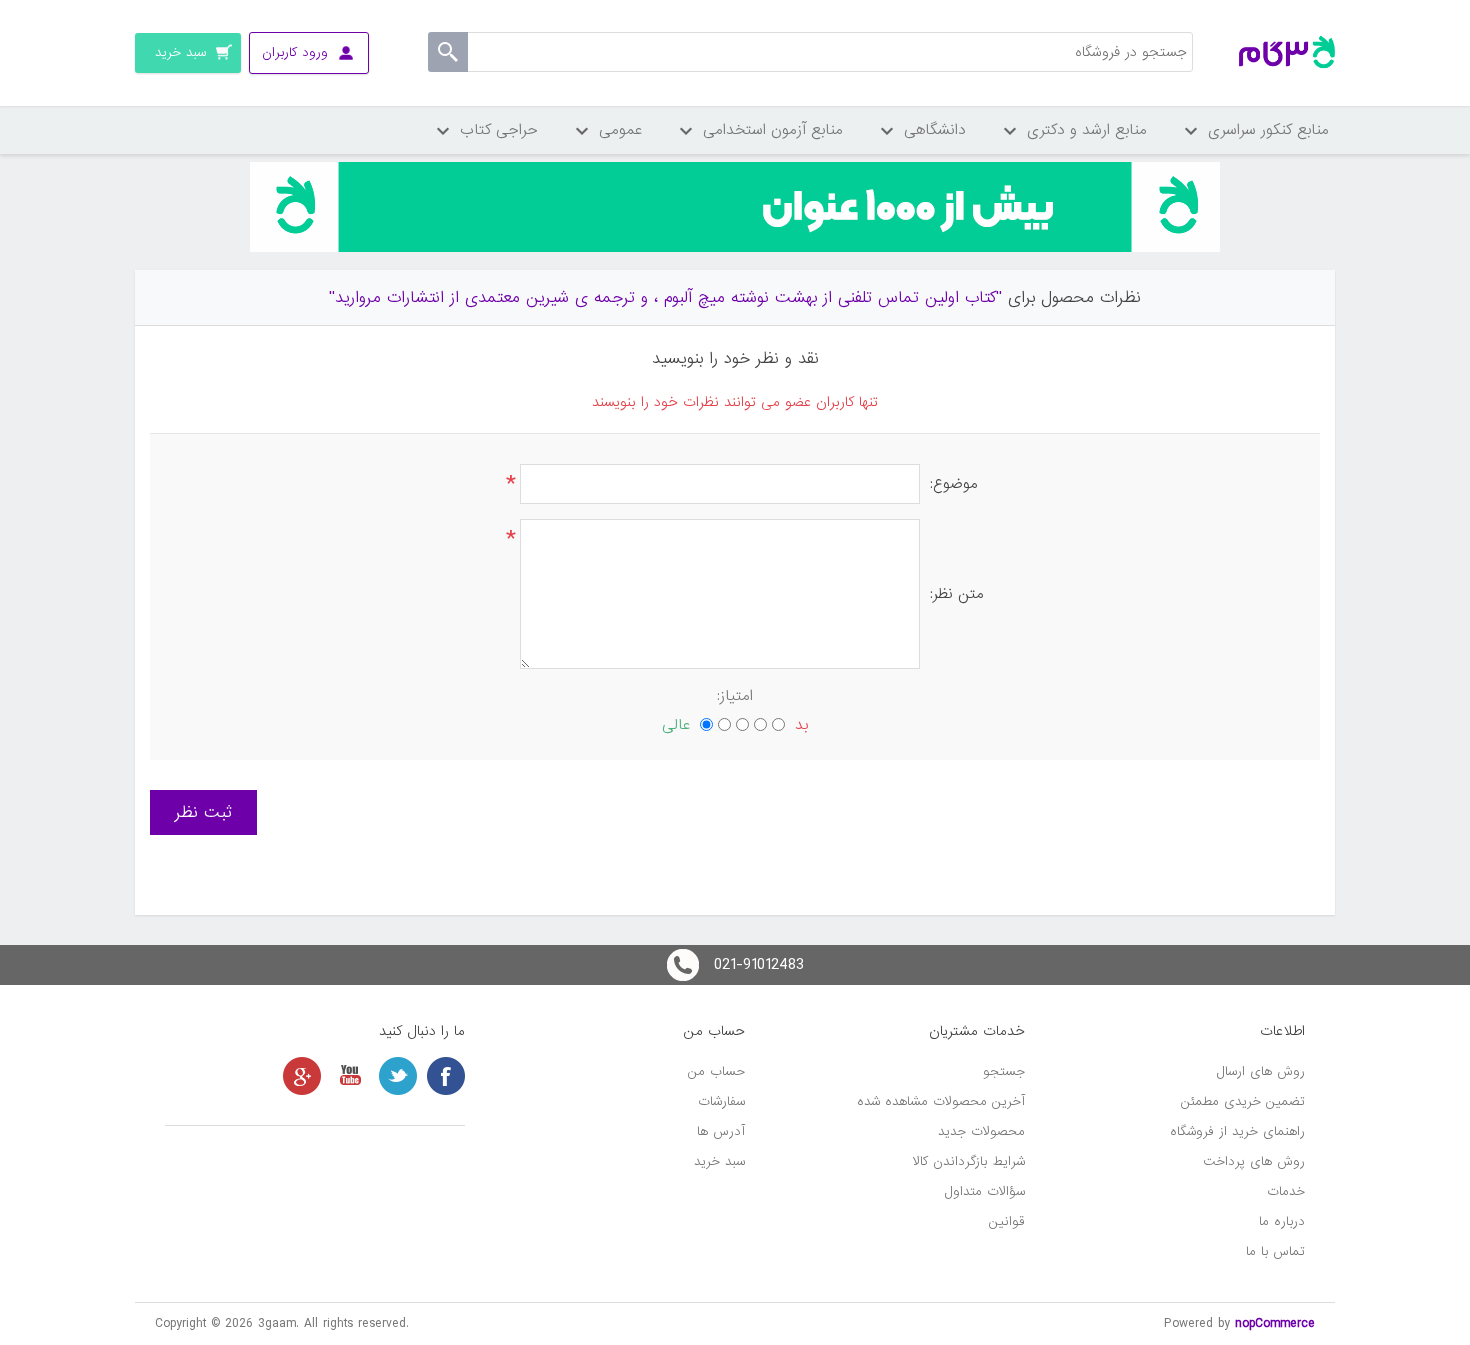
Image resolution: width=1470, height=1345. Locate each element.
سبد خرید (719, 1161)
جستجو (1004, 1071)
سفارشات (721, 1101)
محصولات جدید (981, 1131)
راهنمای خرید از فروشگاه (1237, 1131)
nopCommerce (1275, 1323)
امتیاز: (735, 696)
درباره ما (1282, 1221)
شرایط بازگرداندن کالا (969, 1161)
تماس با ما (1275, 1251)
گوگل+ (302, 1076)
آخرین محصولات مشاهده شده (941, 1101)
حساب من (716, 1071)
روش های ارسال (1261, 1071)
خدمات (1286, 1191)
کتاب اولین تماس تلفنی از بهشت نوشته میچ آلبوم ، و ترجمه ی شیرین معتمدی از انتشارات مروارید (665, 297)
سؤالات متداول (985, 1191)
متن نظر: (957, 594)
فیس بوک (446, 1076)
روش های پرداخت (1254, 1161)
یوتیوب (350, 1076)
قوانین (1007, 1221)
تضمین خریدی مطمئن (1243, 1101)
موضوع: (954, 484)
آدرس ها (721, 1131)
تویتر (398, 1076)
